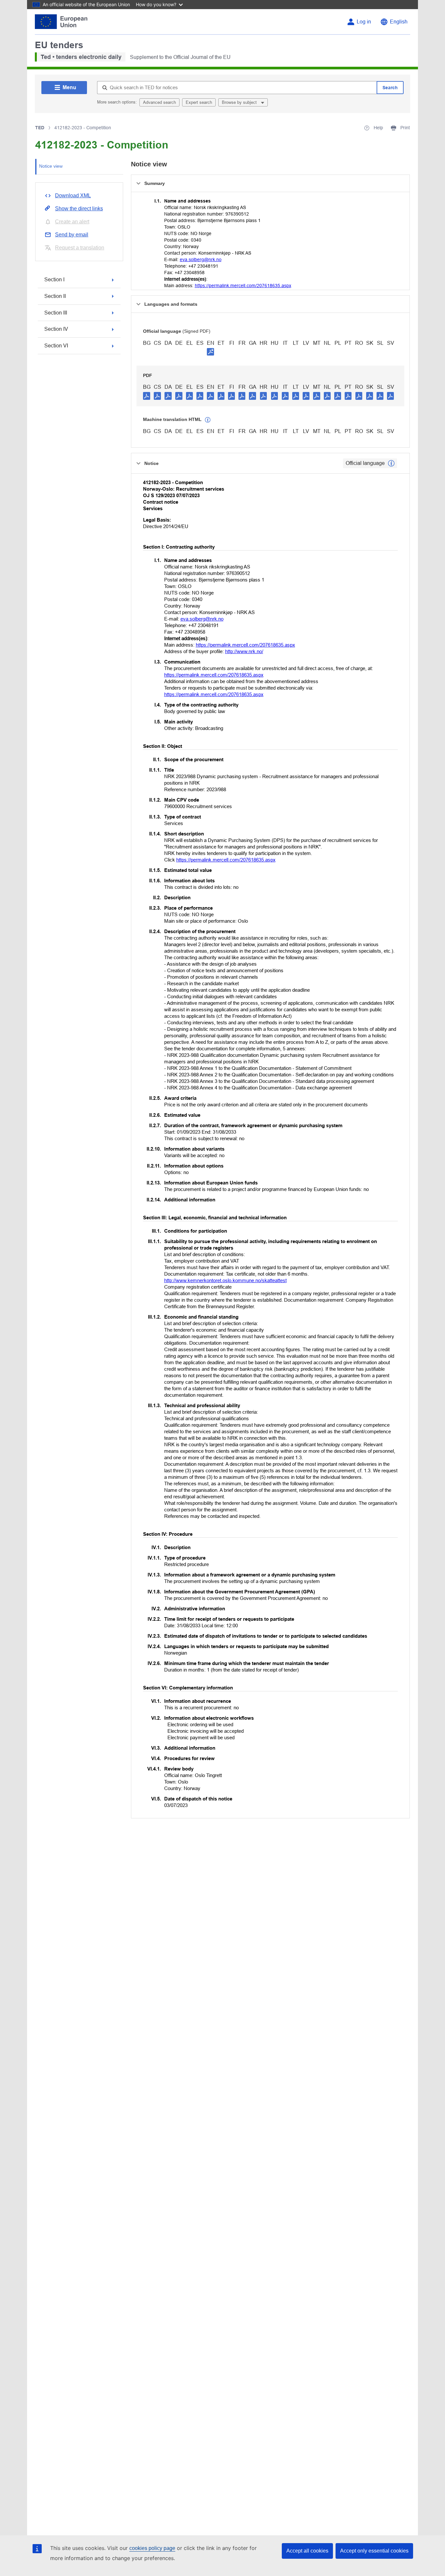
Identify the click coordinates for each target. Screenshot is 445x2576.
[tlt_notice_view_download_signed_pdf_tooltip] (210, 352)
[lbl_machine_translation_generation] (208, 420)
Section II (55, 296)
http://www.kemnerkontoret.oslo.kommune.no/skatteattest (225, 1280)
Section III (56, 313)
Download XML (73, 196)
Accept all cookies (307, 2551)
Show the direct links (79, 209)
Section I (54, 280)
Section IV (56, 329)
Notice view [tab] (51, 166)
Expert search (199, 102)
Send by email (72, 235)
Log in (364, 22)
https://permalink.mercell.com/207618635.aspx (243, 286)
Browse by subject (240, 102)
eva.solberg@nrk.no (201, 259)
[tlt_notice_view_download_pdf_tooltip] (147, 396)
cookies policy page (152, 2548)
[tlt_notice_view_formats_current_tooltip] (391, 463)
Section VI (56, 346)
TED (40, 128)
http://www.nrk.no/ (244, 651)
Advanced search (159, 102)
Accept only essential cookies (374, 2551)
